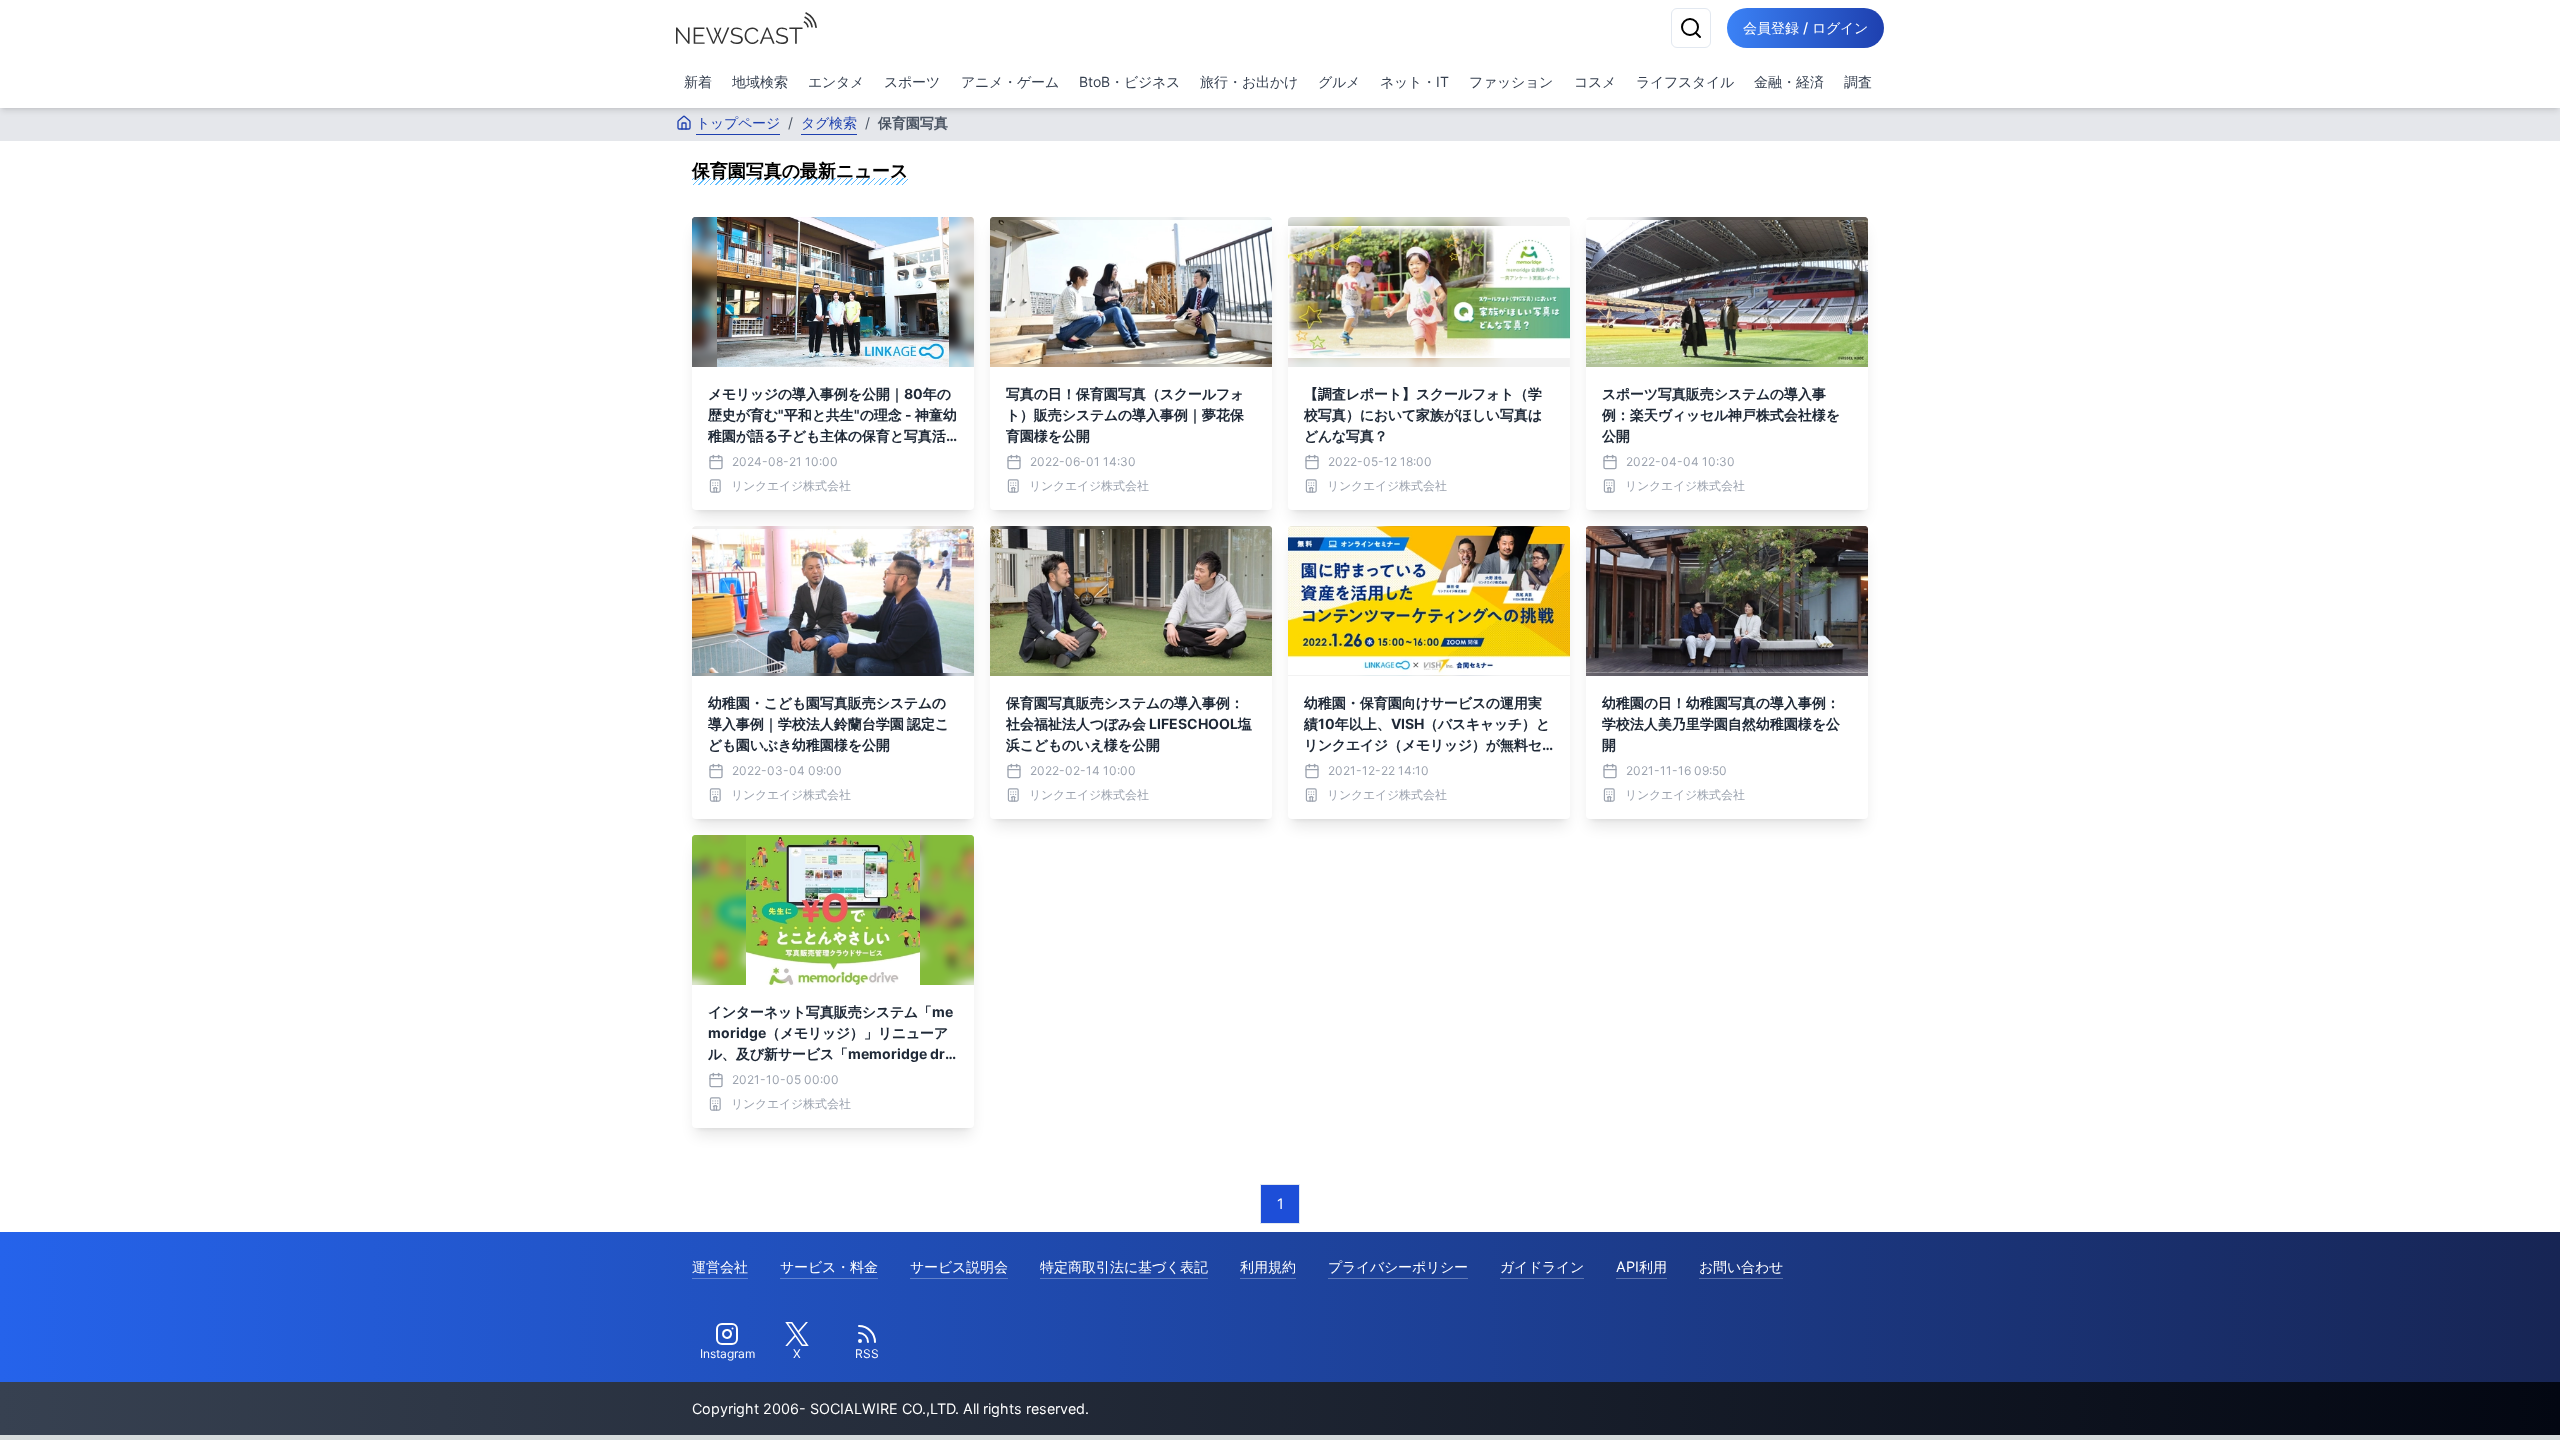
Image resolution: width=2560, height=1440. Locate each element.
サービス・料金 (829, 1266)
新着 (698, 81)
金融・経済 (1789, 81)
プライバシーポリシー (1398, 1266)
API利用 (1641, 1266)
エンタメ (836, 81)
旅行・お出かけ (1249, 81)
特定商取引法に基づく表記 (1124, 1266)
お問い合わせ (1741, 1266)
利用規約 (1268, 1266)
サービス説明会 (959, 1266)
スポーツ (912, 81)
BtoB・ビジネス (1129, 81)
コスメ (1595, 81)
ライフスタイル (1685, 81)
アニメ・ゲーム (1010, 81)
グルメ (1339, 81)
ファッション (1511, 81)
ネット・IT (1414, 81)
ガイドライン (1542, 1266)
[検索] (1691, 28)
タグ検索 (829, 122)
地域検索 (760, 81)
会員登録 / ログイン (1805, 27)
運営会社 (720, 1266)
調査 (1858, 81)
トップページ (738, 122)
